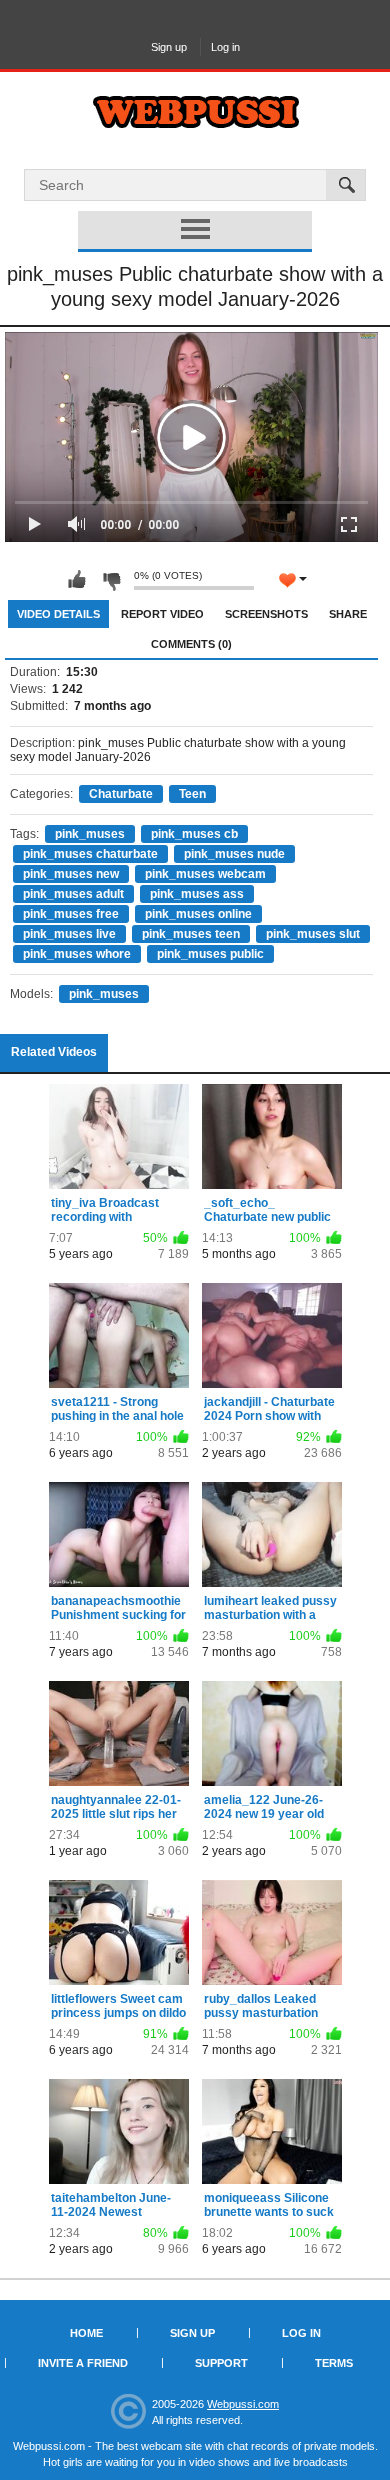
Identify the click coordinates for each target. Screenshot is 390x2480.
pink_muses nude (234, 854)
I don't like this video (111, 580)
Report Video (162, 614)
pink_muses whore (77, 954)
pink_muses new (71, 874)
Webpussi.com (243, 2404)
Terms (334, 2363)
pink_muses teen (191, 934)
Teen (192, 794)
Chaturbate (121, 794)
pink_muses (90, 834)
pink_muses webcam (205, 874)
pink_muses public (210, 954)
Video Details (58, 614)
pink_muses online (198, 914)
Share (348, 614)
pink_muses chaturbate (90, 854)
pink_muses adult (73, 894)
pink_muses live (69, 934)
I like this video (77, 580)
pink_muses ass (197, 894)
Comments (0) (191, 644)
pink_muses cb (194, 834)
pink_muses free (71, 914)
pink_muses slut (313, 934)
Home (86, 2333)
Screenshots (266, 614)
